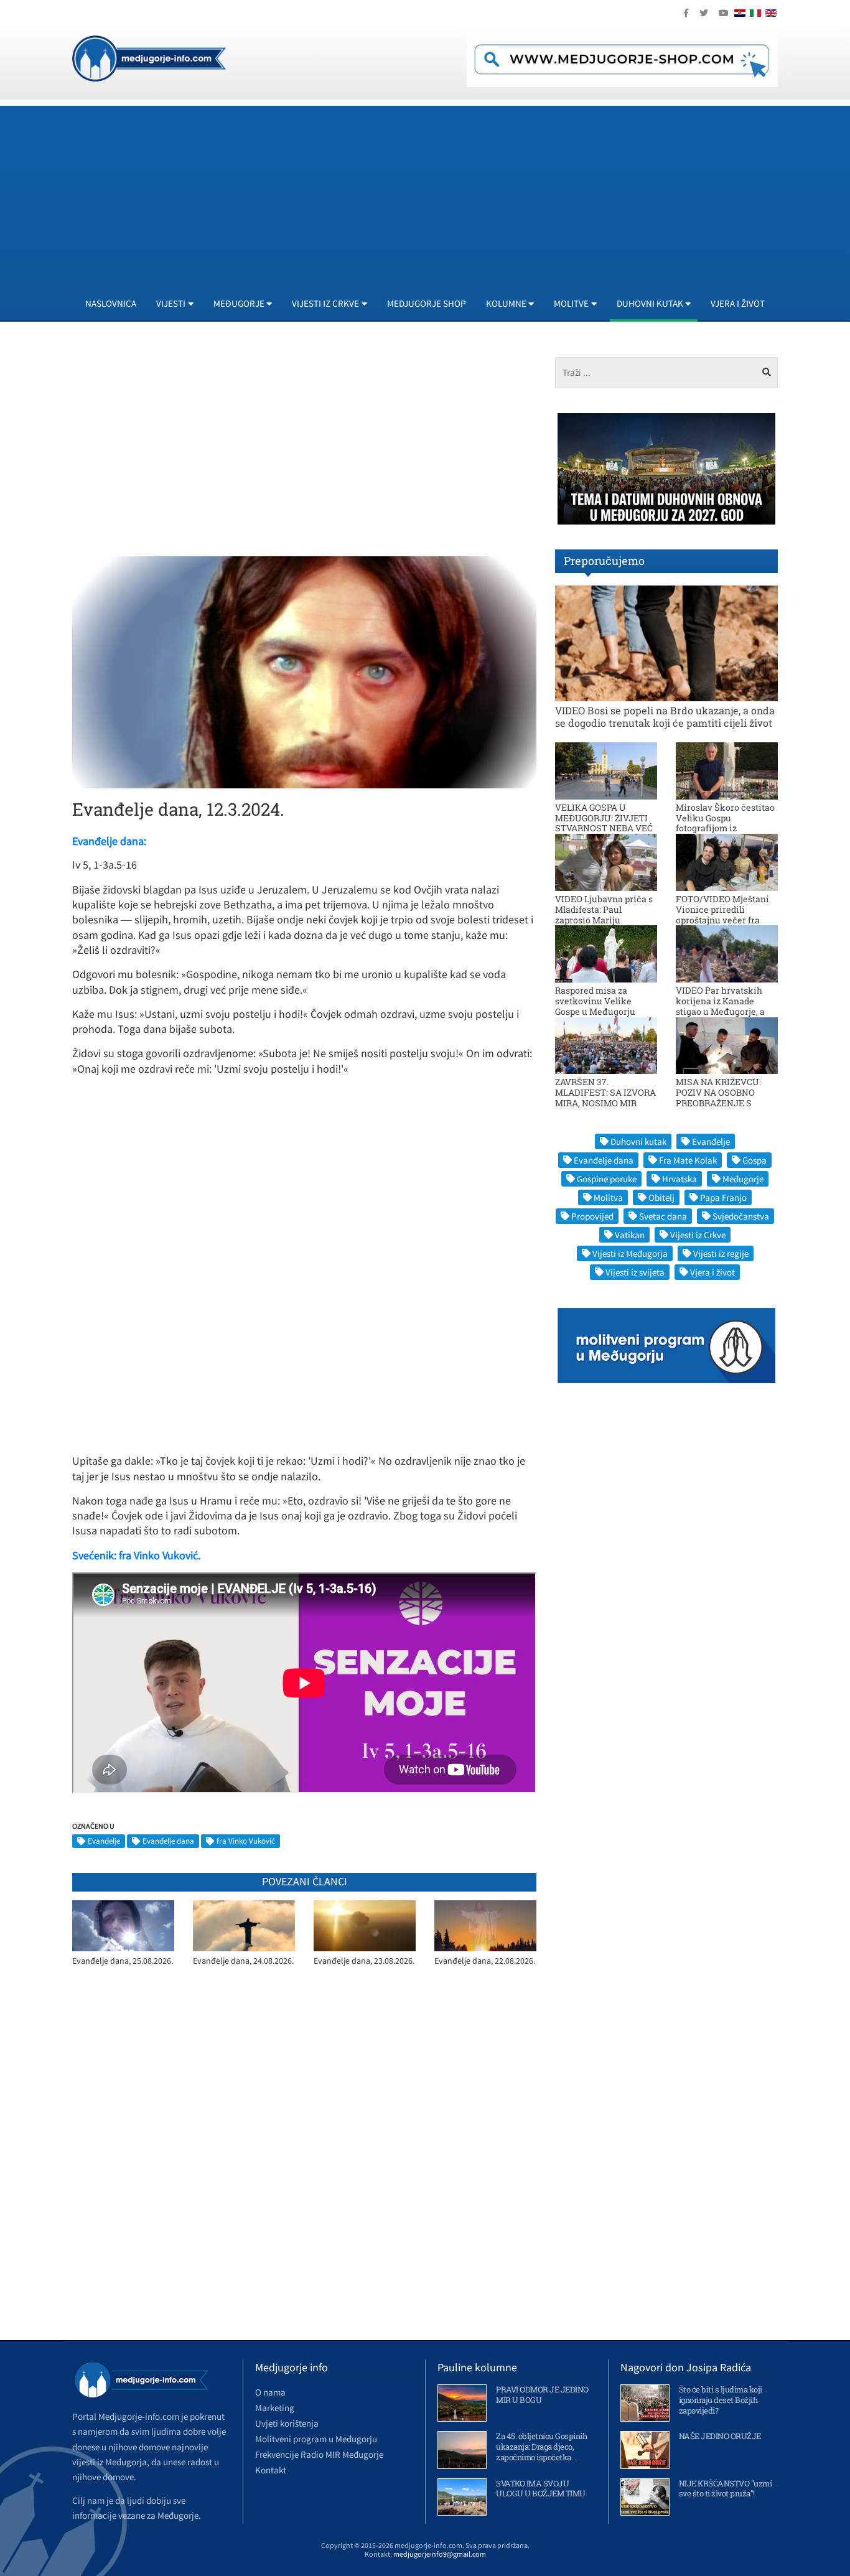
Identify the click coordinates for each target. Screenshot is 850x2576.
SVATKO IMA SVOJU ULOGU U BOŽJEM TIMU (541, 2489)
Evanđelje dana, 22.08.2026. (485, 1961)
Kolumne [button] (506, 303)
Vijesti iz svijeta (635, 1272)
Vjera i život (738, 303)
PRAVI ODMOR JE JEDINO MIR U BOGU (542, 2395)
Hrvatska (680, 1179)
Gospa (754, 1160)
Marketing (275, 2408)
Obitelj (661, 1197)
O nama (270, 2392)
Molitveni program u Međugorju (316, 2439)
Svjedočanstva (741, 1216)
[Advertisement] (446, 193)
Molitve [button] (571, 303)
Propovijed (592, 1216)
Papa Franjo (723, 1197)
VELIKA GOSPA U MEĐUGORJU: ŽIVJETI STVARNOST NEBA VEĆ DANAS (604, 823)
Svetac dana (663, 1216)
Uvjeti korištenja (287, 2423)
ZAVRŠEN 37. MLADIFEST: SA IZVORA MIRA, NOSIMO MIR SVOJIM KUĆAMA (605, 1097)
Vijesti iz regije (721, 1253)
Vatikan (630, 1235)
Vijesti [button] (171, 303)
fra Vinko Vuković (246, 1841)
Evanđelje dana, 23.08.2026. (364, 1961)
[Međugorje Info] (149, 57)
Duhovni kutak (638, 1141)
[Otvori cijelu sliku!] (304, 671)
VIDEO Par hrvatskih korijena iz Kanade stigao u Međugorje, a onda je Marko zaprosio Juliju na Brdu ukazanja (725, 1011)
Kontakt (271, 2470)
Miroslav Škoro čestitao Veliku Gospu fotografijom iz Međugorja (725, 823)
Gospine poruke (607, 1179)
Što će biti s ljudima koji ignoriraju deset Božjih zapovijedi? (721, 2400)
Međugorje (743, 1179)
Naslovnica (111, 303)
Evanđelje (104, 1841)
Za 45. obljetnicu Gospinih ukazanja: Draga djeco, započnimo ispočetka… (541, 2447)
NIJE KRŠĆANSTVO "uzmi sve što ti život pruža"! (726, 2489)
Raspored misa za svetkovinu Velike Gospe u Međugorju (595, 1001)
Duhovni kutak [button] (650, 303)
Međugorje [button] (239, 303)
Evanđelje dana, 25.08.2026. (123, 1961)
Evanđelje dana (168, 1841)
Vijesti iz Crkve (698, 1235)
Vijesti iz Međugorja (630, 1253)
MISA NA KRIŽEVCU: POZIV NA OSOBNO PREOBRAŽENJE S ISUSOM (718, 1097)
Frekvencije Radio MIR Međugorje (319, 2454)
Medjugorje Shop (427, 303)
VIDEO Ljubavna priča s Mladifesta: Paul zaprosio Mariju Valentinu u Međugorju (604, 914)
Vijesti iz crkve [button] (325, 303)
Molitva (608, 1197)
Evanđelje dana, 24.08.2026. (243, 1961)
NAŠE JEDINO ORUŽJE (720, 2436)
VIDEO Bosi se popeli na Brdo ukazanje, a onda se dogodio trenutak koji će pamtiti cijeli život (665, 716)
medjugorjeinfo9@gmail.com (440, 2554)
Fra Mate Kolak (688, 1160)
